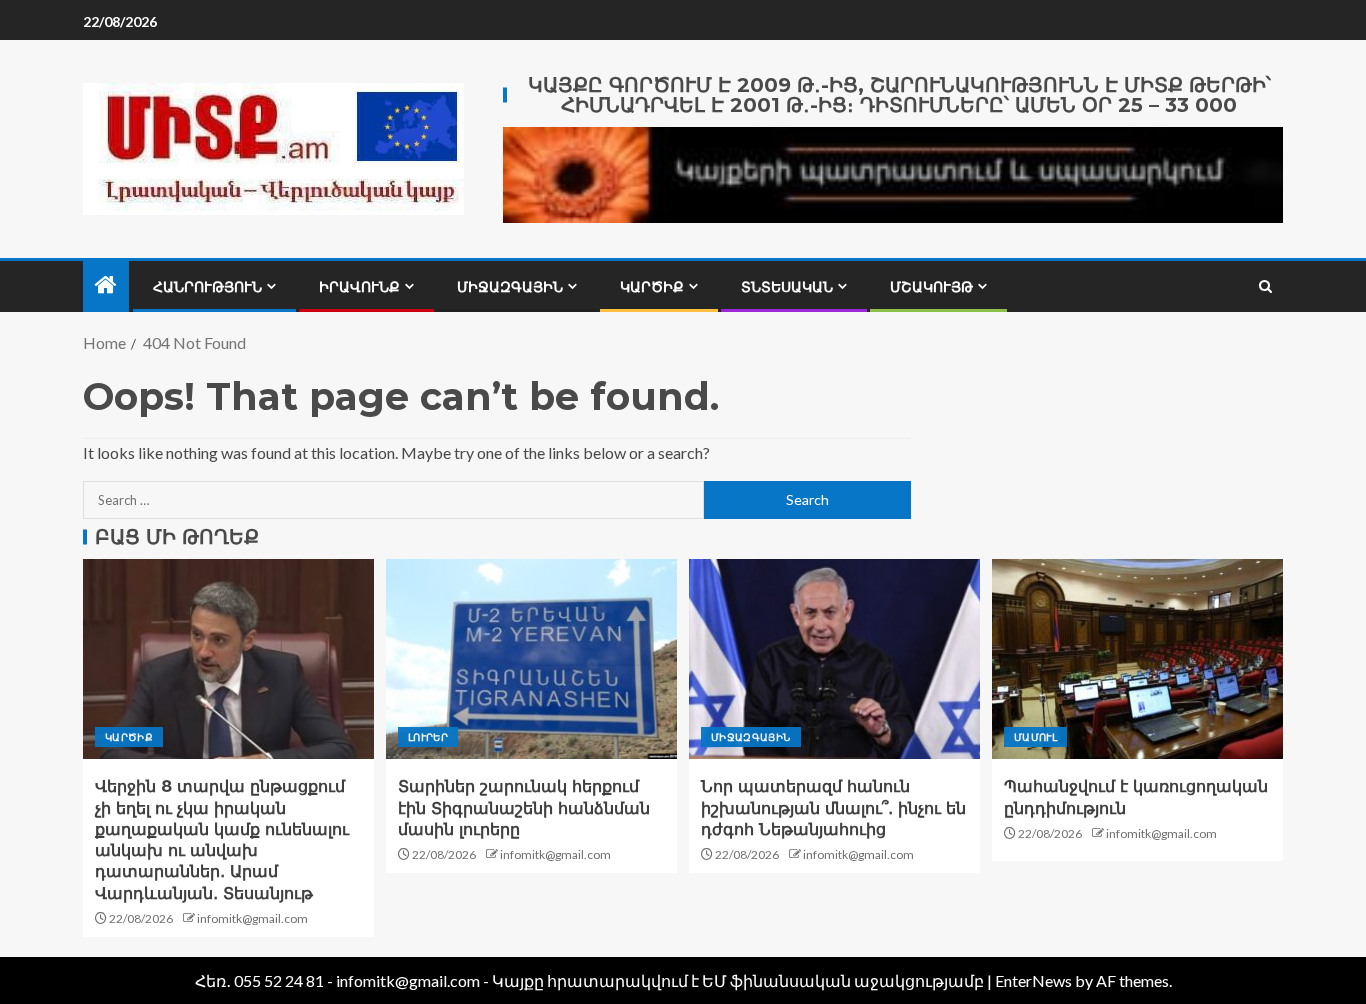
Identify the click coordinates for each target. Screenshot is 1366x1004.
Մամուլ (1035, 737)
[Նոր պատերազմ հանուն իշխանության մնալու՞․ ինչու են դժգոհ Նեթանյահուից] (834, 659)
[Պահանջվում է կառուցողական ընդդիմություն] (1137, 659)
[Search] (1265, 286)
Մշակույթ (931, 287)
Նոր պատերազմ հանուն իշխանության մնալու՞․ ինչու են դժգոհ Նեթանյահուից (833, 808)
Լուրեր (428, 737)
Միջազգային (510, 287)
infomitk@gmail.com (252, 918)
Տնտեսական (787, 287)
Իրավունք (359, 287)
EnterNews (1033, 980)
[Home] (106, 285)
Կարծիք (652, 287)
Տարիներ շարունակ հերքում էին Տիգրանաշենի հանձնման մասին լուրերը (524, 808)
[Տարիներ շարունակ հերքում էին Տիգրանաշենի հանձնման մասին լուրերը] (531, 659)
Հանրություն (207, 287)
